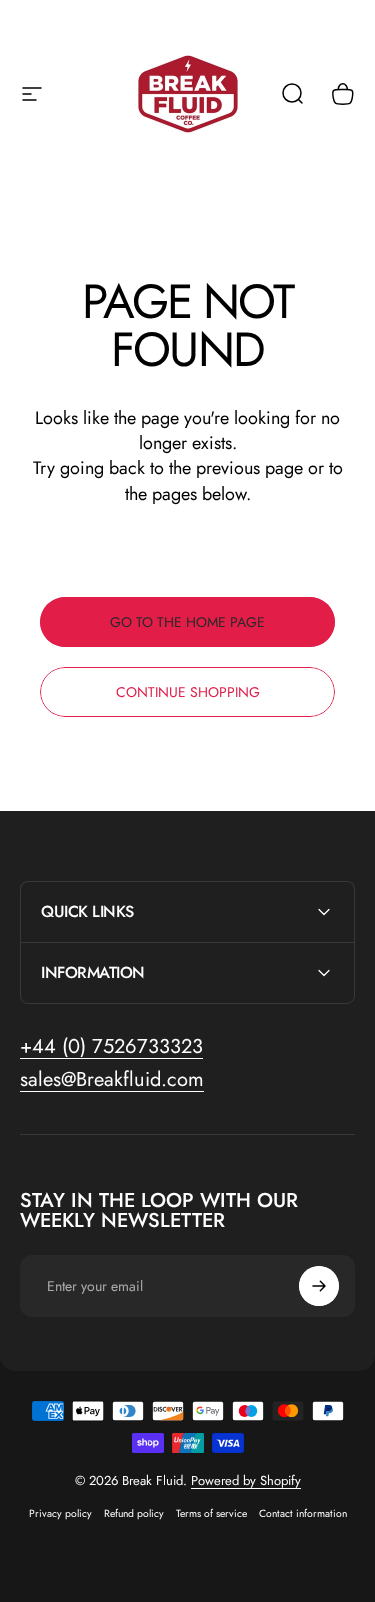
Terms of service (211, 1513)
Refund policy (134, 1513)
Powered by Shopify (246, 1480)
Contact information (303, 1513)
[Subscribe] (319, 1286)
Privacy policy (60, 1513)
